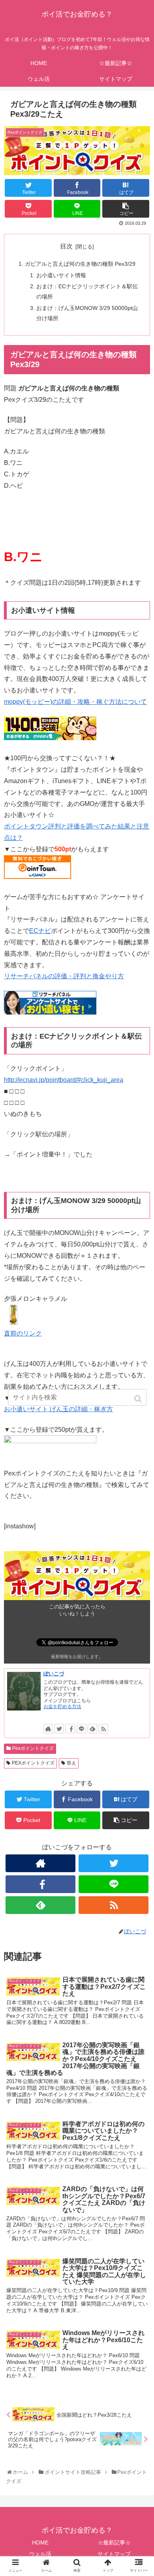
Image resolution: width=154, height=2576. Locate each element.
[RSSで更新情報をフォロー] (103, 1729)
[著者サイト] (48, 1729)
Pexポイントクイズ (33, 1748)
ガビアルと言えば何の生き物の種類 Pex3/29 (80, 264)
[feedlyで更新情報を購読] (92, 1729)
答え (71, 1763)
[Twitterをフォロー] (59, 1729)
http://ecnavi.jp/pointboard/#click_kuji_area (64, 1080)
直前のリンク (23, 1333)
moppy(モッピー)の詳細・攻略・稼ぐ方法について (75, 702)
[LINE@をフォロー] (81, 1729)
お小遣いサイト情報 (61, 275)
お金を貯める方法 (62, 1707)
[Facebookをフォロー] (70, 1729)
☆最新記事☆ (114, 2542)
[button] (139, 1399)
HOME (40, 2542)
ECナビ (40, 931)
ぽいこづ (54, 1674)
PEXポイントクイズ (33, 1763)
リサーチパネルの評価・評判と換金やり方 (64, 976)
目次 (66, 246)
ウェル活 (40, 2554)
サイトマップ (114, 2554)
